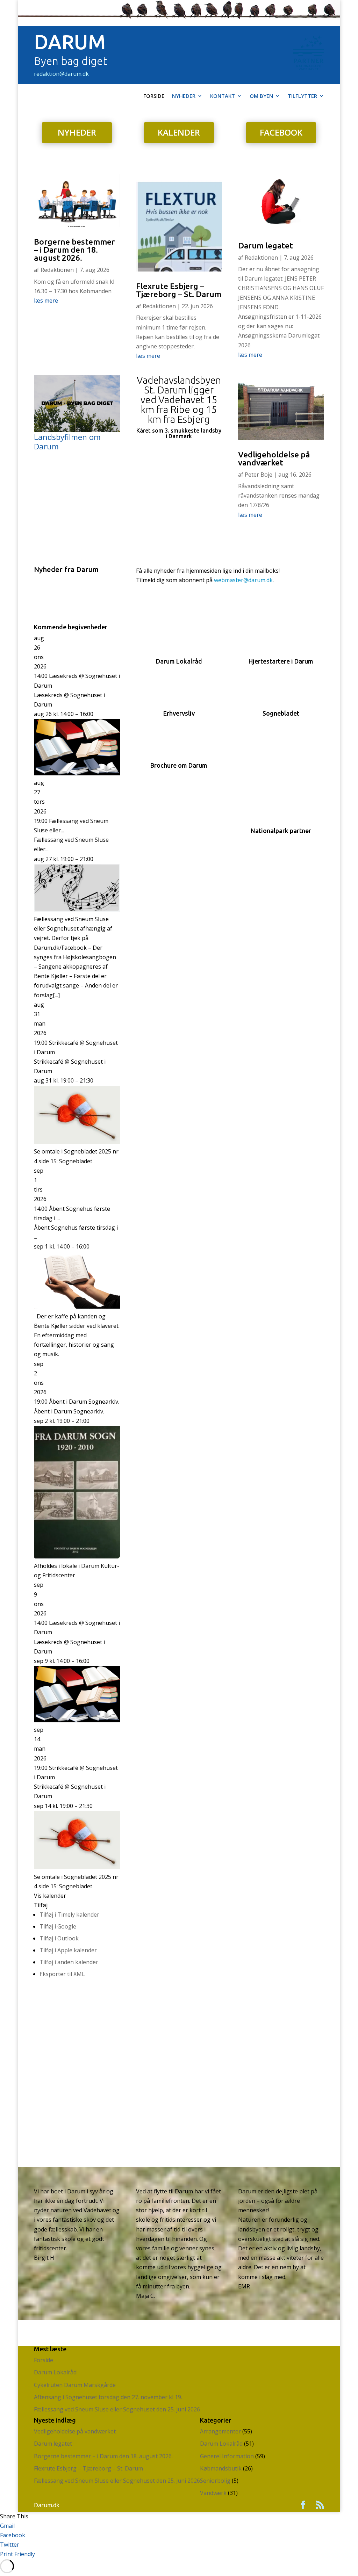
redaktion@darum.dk (61, 74)
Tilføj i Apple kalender (68, 1950)
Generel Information (227, 2456)
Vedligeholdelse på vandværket (274, 458)
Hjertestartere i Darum (281, 661)
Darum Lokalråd (179, 661)
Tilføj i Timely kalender (69, 1915)
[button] (41, 1905)
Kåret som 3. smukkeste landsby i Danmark (179, 433)
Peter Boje (259, 475)
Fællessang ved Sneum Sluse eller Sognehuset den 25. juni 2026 (117, 2409)
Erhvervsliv (179, 713)
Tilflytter (302, 96)
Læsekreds (48, 695)
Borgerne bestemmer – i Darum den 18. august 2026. (74, 250)
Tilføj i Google (58, 1926)
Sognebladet (281, 713)
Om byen (261, 96)
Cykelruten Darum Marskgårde (75, 2385)
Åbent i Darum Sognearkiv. (69, 1411)
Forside (154, 96)
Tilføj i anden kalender (69, 1962)
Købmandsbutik (221, 2468)
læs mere (46, 301)
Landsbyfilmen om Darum (67, 442)
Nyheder (184, 96)
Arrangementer (220, 2431)
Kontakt (223, 96)
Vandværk (213, 2493)
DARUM (70, 42)
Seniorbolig (215, 2481)
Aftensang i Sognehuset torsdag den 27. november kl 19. (108, 2397)
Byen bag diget (71, 61)
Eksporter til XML (62, 1974)
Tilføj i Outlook (59, 1938)
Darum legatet (266, 245)
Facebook (281, 132)
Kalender (179, 132)
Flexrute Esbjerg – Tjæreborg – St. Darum (179, 290)
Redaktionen (57, 270)
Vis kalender (50, 1896)
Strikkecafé (49, 1062)
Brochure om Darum (179, 765)
